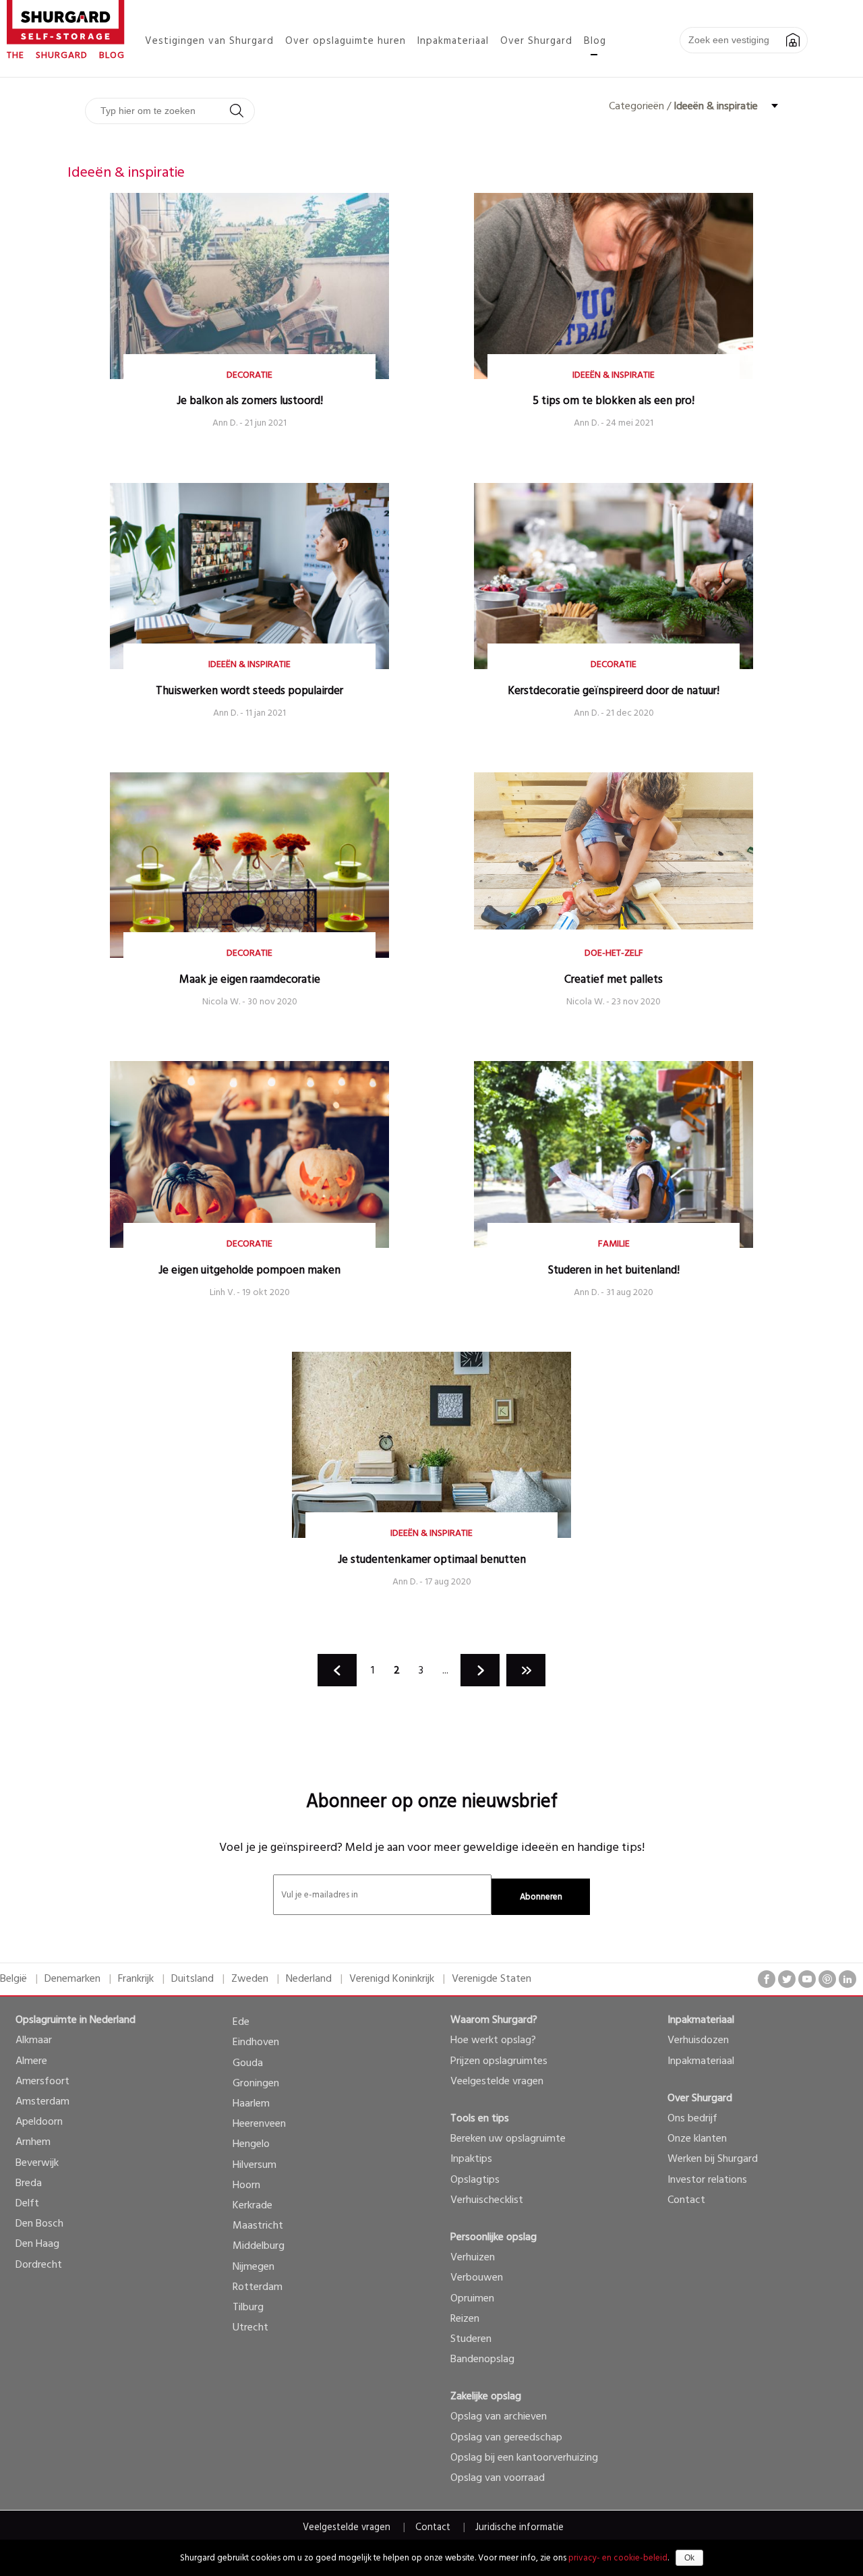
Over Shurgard (700, 2098)
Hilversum (255, 2165)
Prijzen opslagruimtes (499, 2061)
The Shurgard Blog (66, 56)
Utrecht (250, 2328)
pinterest (827, 1979)
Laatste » (526, 1670)
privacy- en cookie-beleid (618, 2558)
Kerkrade (252, 2206)
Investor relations (707, 2180)
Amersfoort (42, 2082)
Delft (27, 2204)
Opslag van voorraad (498, 2478)
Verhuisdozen (698, 2040)
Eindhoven (256, 2042)
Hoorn (246, 2185)
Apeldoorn (39, 2122)
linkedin (847, 1979)
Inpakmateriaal (701, 2020)
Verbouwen (477, 2278)
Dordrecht (39, 2265)
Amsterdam (42, 2102)
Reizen (465, 2319)
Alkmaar (34, 2040)
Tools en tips (480, 2119)
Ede (241, 2022)
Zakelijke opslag (486, 2397)
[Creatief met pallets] (614, 927)
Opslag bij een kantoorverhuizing (524, 2458)
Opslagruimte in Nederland (76, 2020)
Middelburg (259, 2246)
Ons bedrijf (692, 2119)
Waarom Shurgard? (494, 2020)
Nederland (309, 1979)
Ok (689, 2558)
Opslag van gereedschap (506, 2438)
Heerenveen (259, 2124)
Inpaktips (471, 2159)
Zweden (250, 1979)
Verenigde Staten (492, 1979)
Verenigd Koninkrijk (392, 1979)
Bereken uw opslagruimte (508, 2139)
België (13, 1979)
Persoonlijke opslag (494, 2237)
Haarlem (251, 2104)
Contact (686, 2200)
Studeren (471, 2339)
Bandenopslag (482, 2359)
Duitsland (192, 1979)
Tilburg (248, 2308)
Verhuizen (473, 2258)
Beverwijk (37, 2163)
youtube (807, 1979)
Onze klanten (697, 2139)
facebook (767, 1979)
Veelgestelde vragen (497, 2082)
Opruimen (472, 2299)
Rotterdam (258, 2287)
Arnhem (33, 2142)
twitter (787, 1979)
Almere (31, 2061)
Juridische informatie (519, 2528)
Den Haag (37, 2244)
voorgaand (337, 1670)
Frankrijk (136, 1979)
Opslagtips (475, 2180)
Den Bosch (39, 2224)
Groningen (256, 2084)
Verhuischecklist (487, 2200)
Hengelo (251, 2144)
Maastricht (258, 2226)
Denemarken (72, 1979)
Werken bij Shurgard (713, 2159)
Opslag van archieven (499, 2417)
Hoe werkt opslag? (493, 2040)
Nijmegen (254, 2267)
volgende (480, 1670)
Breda (29, 2183)
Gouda (248, 2063)
